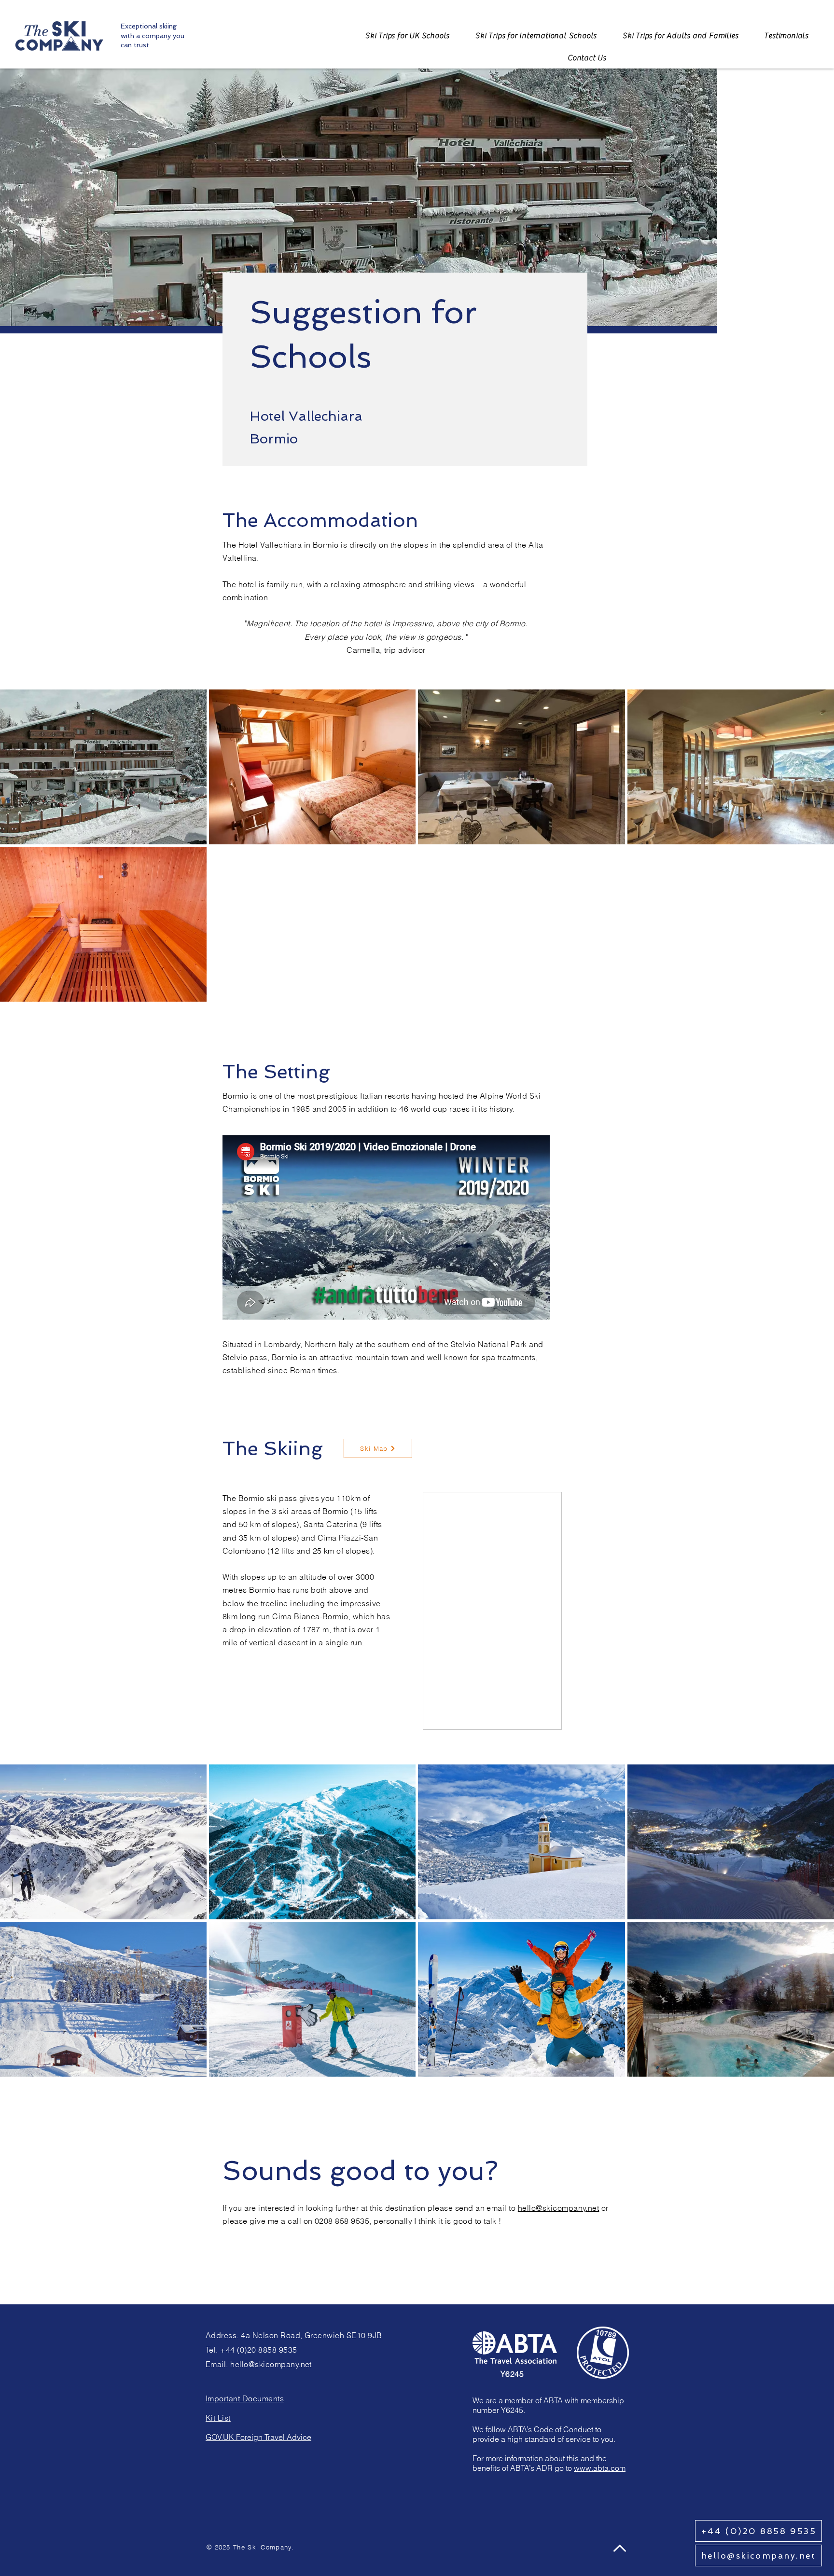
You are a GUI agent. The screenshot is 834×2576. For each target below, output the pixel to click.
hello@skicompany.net (559, 2207)
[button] (587, 58)
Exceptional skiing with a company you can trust (153, 35)
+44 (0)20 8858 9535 (258, 2349)
